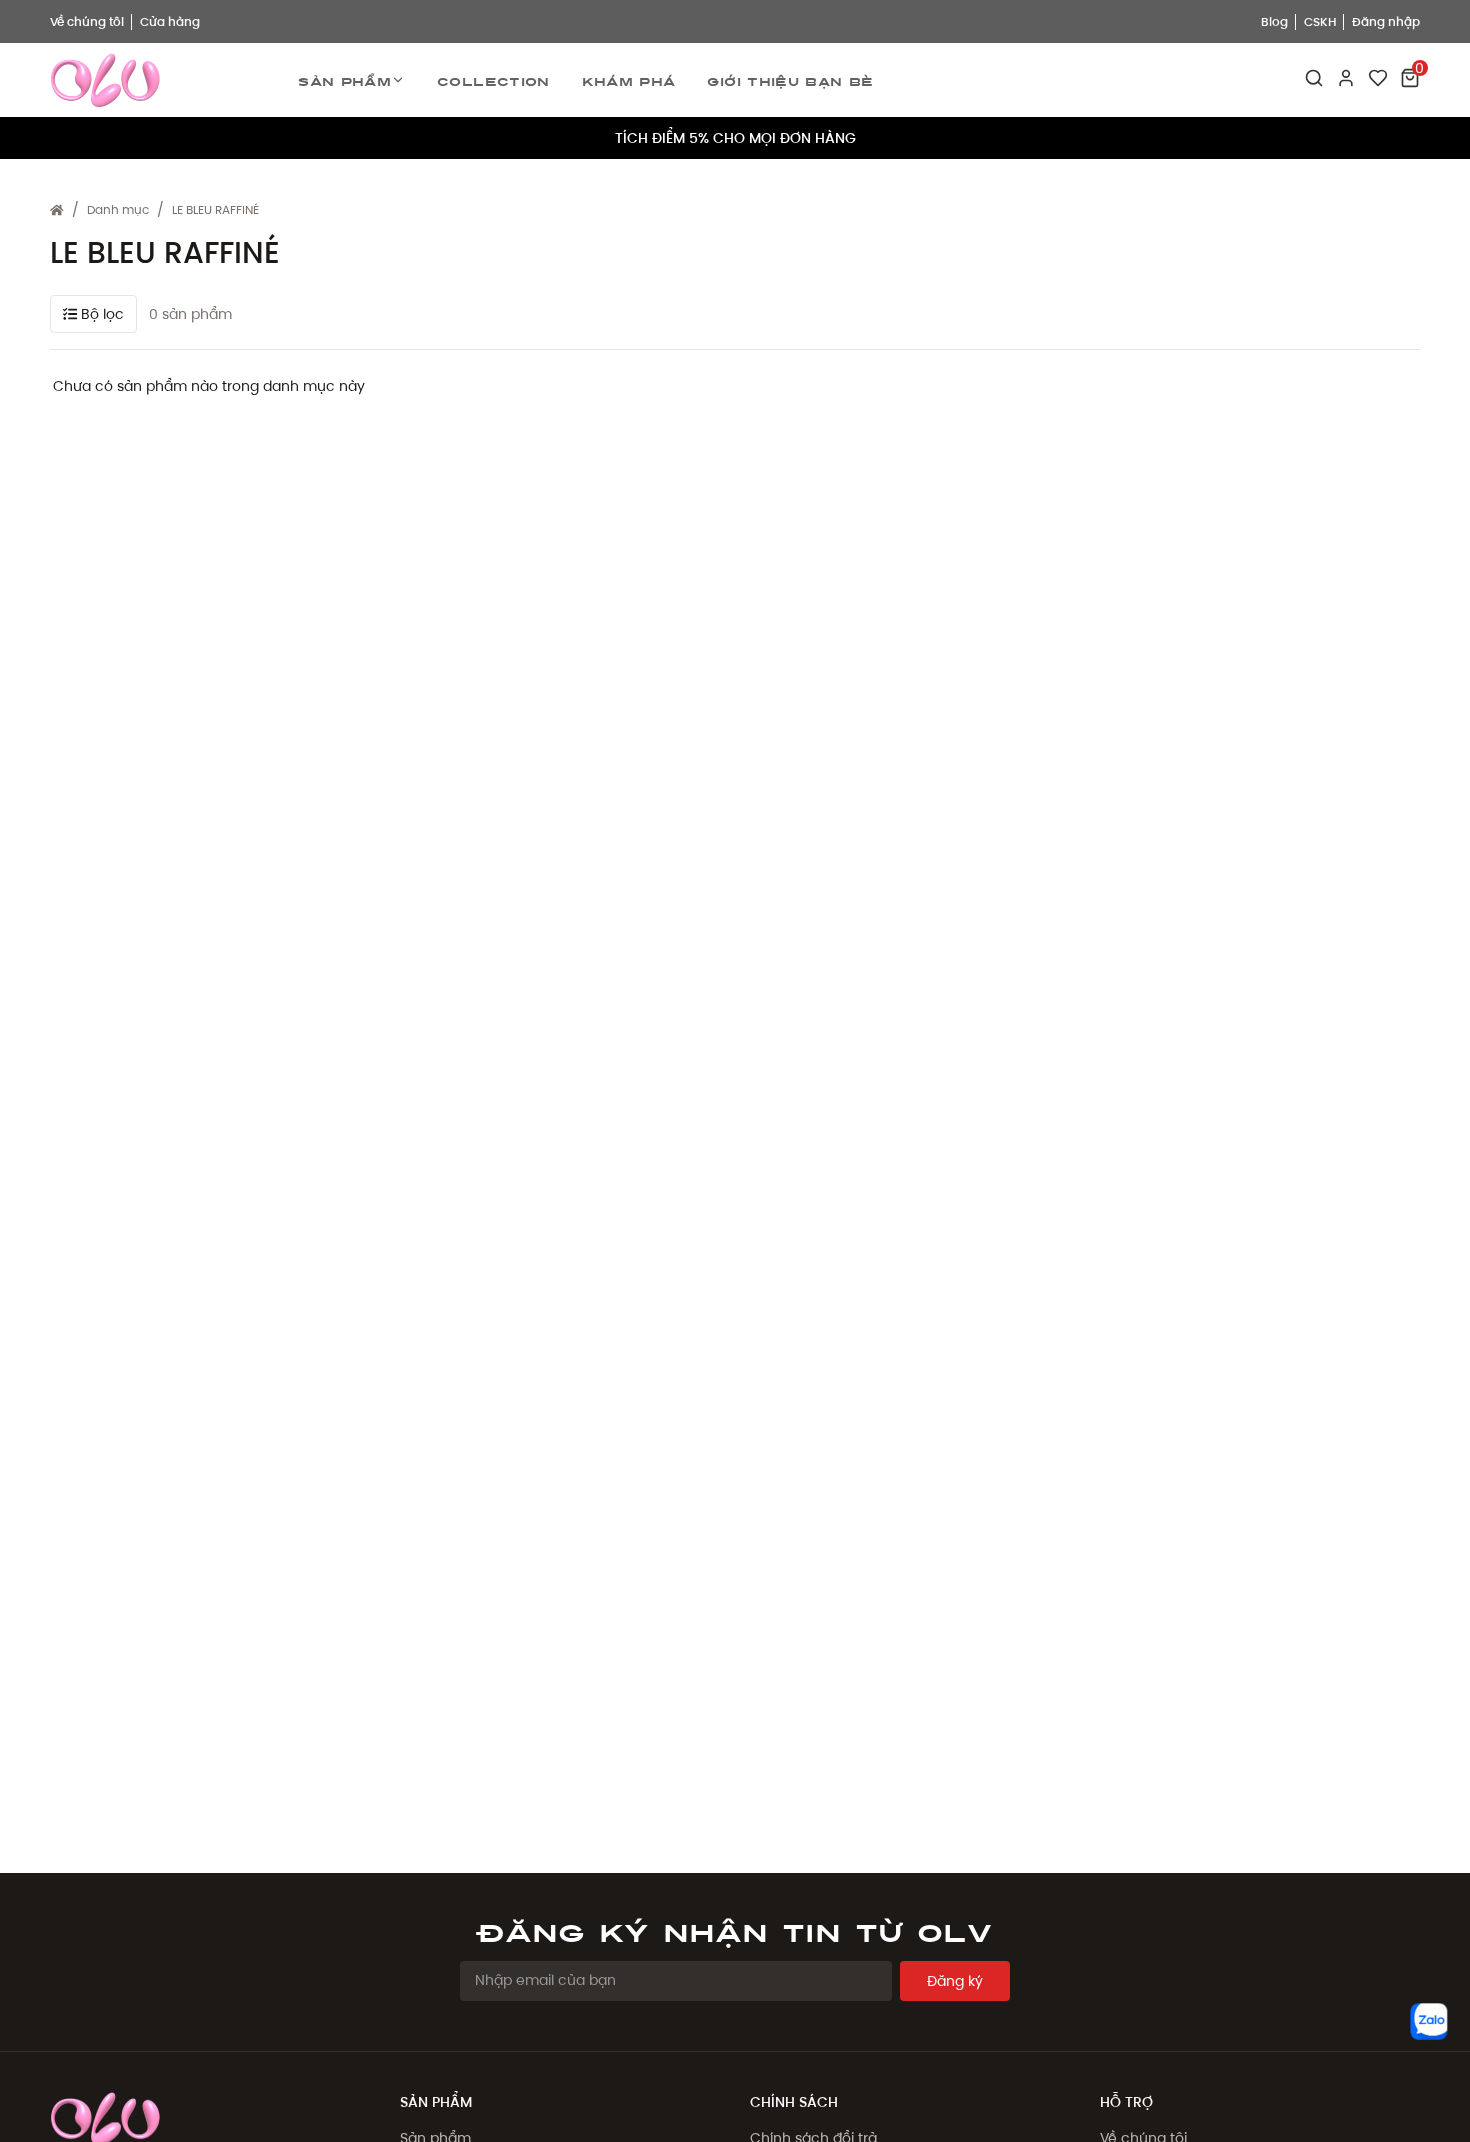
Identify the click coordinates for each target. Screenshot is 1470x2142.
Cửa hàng (170, 21)
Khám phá (629, 80)
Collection (493, 80)
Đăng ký (955, 1981)
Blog (1274, 21)
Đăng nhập (1386, 21)
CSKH (1320, 21)
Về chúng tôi (87, 21)
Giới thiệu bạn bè (790, 80)
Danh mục (118, 209)
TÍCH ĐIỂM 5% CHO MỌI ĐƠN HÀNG (735, 138)
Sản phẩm (344, 80)
